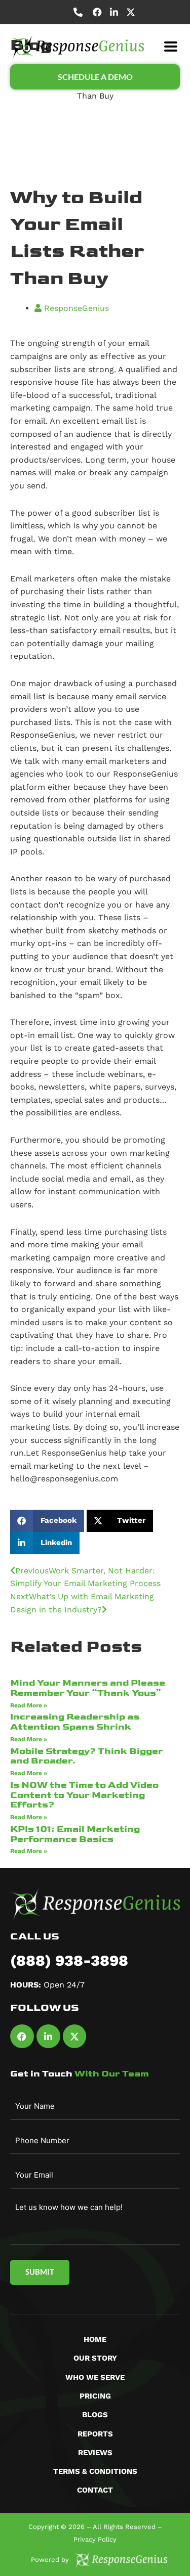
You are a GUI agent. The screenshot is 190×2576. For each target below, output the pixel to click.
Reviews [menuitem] (95, 2453)
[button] (170, 47)
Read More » (29, 1705)
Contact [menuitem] (95, 2490)
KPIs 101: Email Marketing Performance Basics (75, 1834)
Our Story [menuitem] (95, 2358)
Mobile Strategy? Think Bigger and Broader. (87, 1756)
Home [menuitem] (95, 2339)
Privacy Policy (95, 2539)
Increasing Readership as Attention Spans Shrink (75, 1722)
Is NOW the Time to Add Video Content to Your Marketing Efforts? (84, 1795)
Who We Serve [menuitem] (95, 2377)
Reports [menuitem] (95, 2434)
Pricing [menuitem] (95, 2396)
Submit (40, 2272)
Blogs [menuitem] (95, 2415)
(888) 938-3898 (69, 1960)
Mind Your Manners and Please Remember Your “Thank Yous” (88, 1688)
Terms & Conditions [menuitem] (95, 2471)
